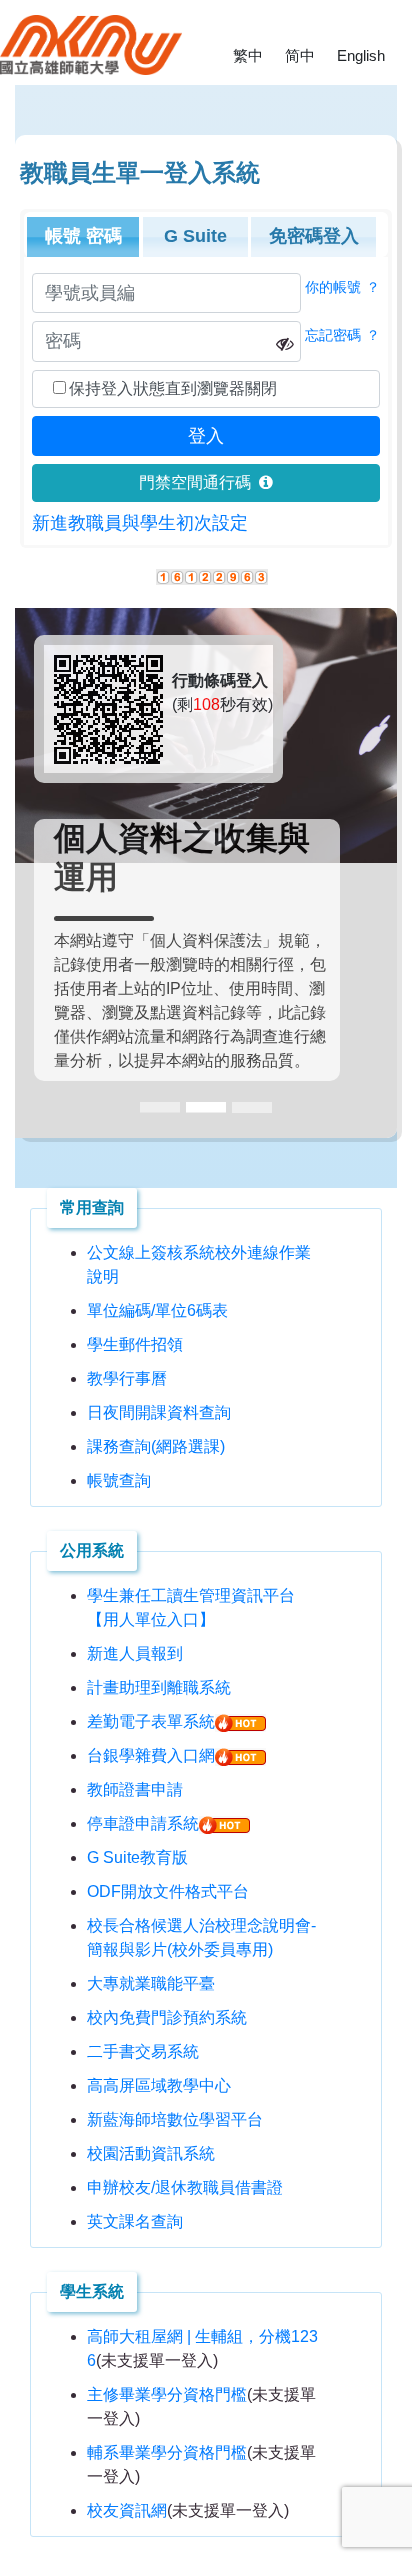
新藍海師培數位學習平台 (175, 2119)
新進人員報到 (135, 1653)
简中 (300, 55)
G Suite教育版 (137, 1857)
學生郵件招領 (135, 1344)
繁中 (248, 55)
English (361, 55)
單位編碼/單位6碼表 (157, 1310)
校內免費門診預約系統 (167, 2017)
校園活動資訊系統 (151, 2153)
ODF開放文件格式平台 (168, 1891)
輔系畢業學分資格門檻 (167, 2452)
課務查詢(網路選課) (156, 1446)
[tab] (83, 237)
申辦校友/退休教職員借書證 (185, 2187)
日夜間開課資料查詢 (159, 1412)
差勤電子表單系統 (151, 1721)
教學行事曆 (127, 1378)
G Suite (195, 236)
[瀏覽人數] (212, 576)
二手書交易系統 (143, 2051)
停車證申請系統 (143, 1823)
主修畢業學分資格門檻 (167, 2394)
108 (206, 704)
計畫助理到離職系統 (159, 1687)
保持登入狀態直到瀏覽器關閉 (173, 388)
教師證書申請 (135, 1789)
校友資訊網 (127, 2510)
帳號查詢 (119, 1480)
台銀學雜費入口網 (151, 1755)
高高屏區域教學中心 (159, 2085)
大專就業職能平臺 (151, 1983)
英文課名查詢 (135, 2221)
